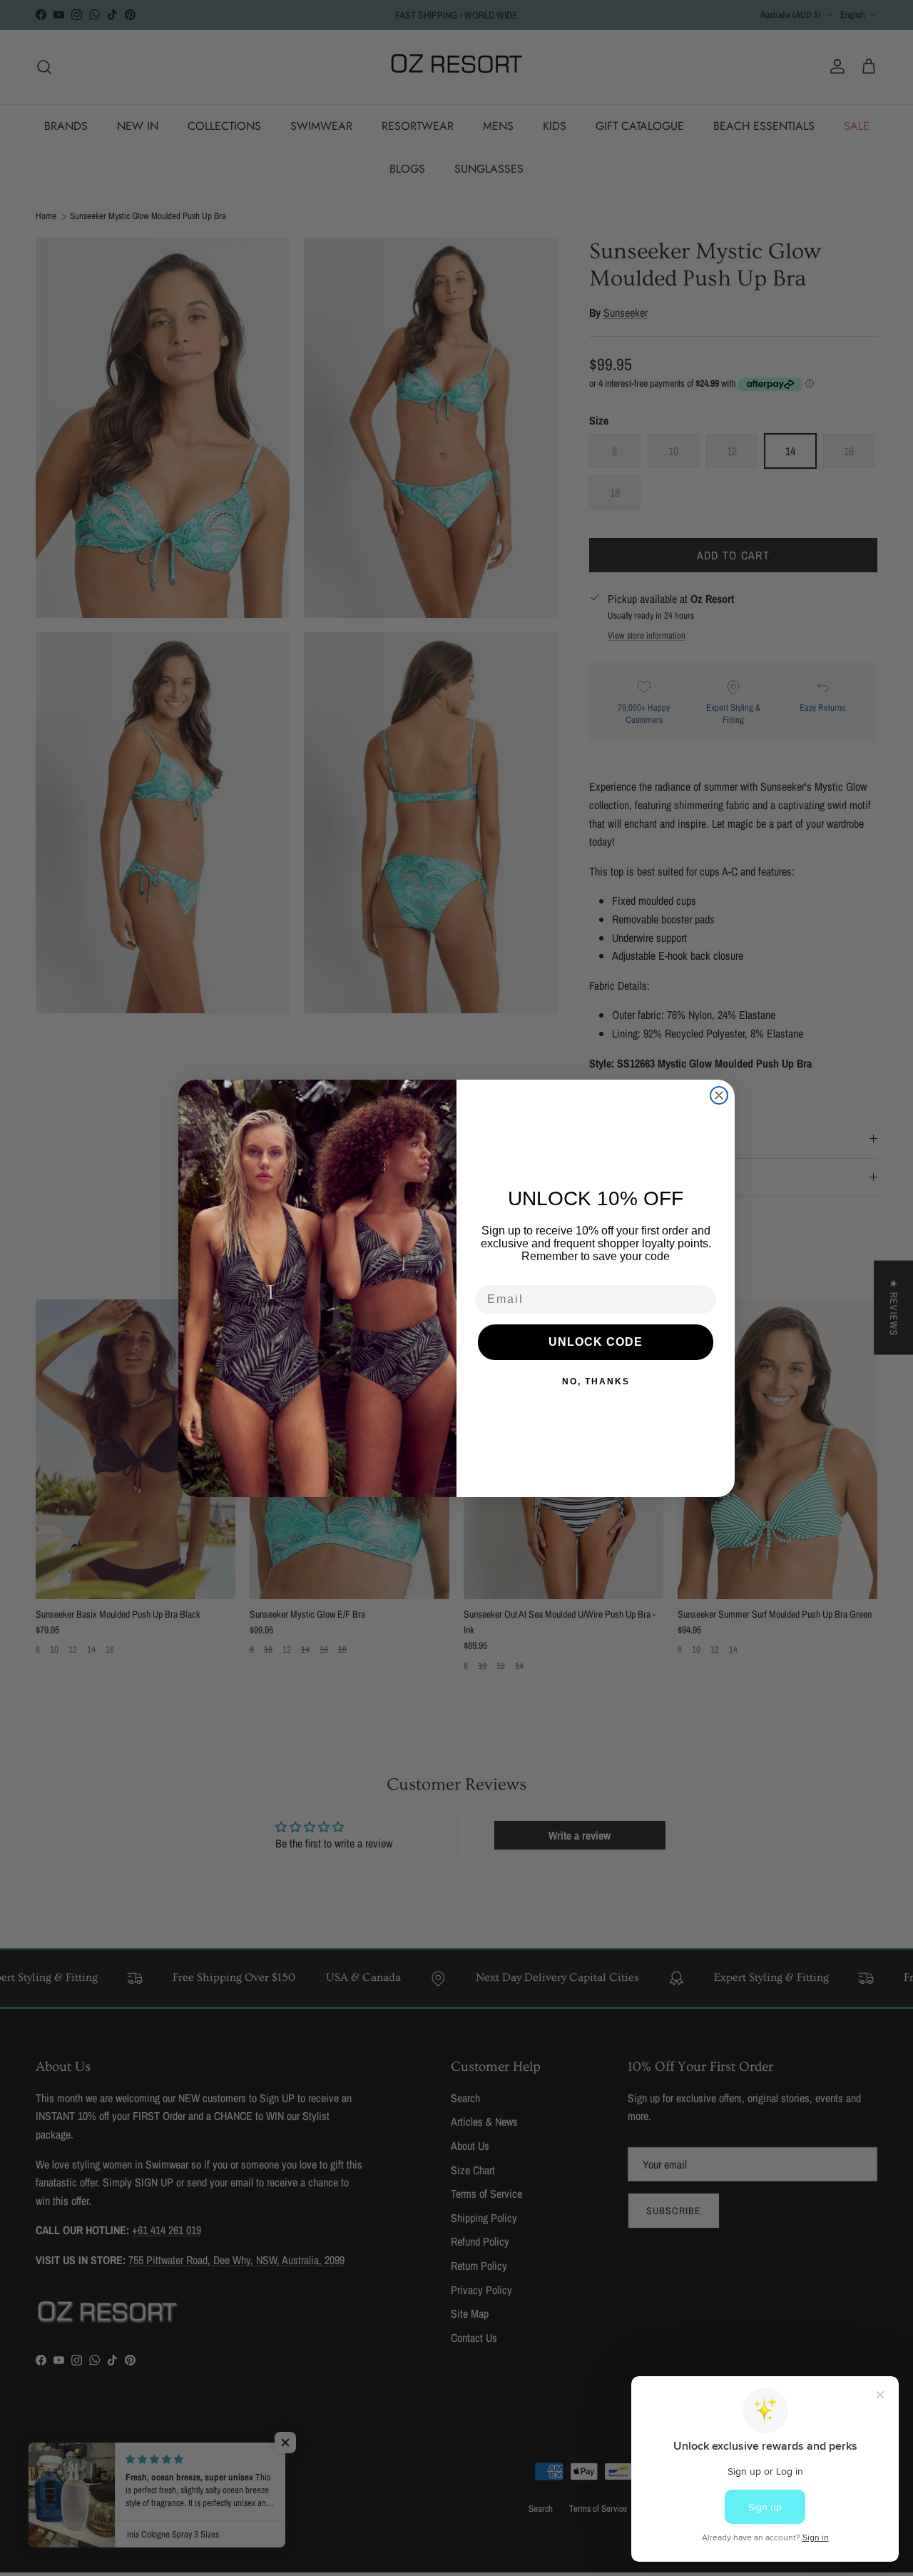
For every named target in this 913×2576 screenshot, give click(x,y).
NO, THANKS (596, 1381)
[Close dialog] (719, 1095)
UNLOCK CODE (596, 1342)
